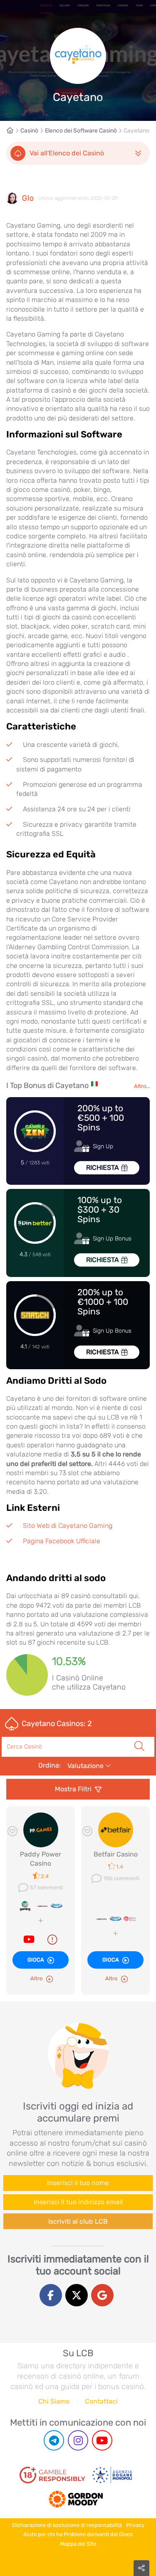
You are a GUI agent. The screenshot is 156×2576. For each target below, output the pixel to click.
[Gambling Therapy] (76, 2496)
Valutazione (86, 1766)
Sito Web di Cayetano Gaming (68, 1526)
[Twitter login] (77, 2295)
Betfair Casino (116, 1854)
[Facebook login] (51, 2295)
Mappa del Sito (78, 2544)
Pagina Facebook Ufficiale (62, 1541)
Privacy (135, 2525)
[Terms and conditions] (52, 2475)
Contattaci (101, 2401)
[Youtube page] (102, 2440)
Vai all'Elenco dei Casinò (67, 153)
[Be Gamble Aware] (112, 2475)
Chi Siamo (54, 2401)
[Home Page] (13, 131)
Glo (28, 198)
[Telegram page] (54, 2440)
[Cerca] (139, 1737)
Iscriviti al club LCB (78, 2221)
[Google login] (102, 2295)
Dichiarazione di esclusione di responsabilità (67, 2525)
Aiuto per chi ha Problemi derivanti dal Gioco (78, 2534)
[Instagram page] (78, 2440)
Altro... (142, 1086)
